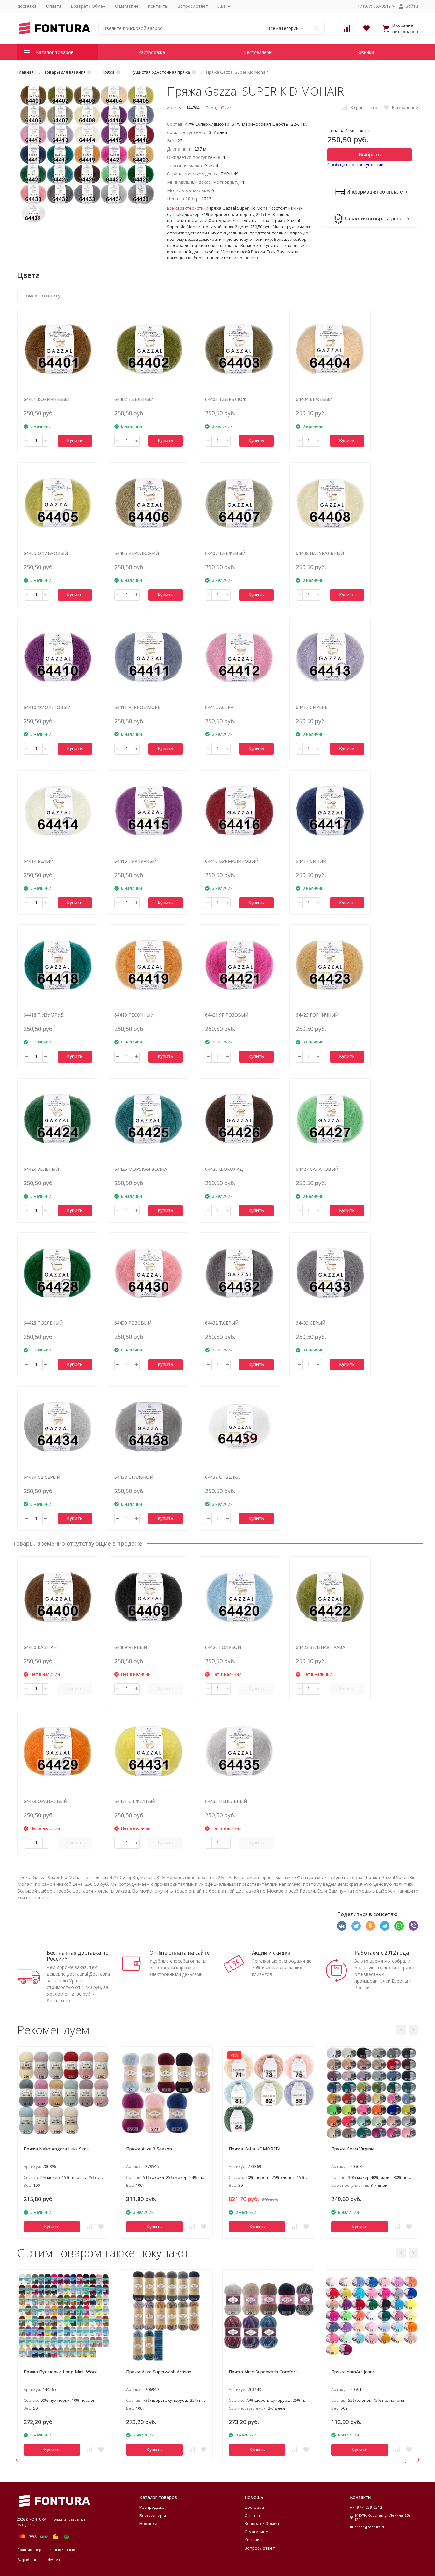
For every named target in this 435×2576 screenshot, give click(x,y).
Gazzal (228, 108)
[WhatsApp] (399, 1926)
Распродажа (152, 52)
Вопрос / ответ (193, 6)
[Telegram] (385, 1926)
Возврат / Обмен (88, 6)
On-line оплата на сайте (179, 1953)
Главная (25, 72)
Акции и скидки (271, 1953)
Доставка (27, 6)
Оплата (54, 6)
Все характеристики (188, 208)
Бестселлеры (258, 52)
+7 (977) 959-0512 (366, 2507)
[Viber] (413, 1926)
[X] (356, 1926)
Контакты (158, 6)
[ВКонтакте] (342, 1926)
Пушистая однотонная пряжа (160, 72)
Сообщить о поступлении (355, 165)
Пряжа (108, 72)
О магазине (127, 6)
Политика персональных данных (46, 2549)
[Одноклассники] (370, 1926)
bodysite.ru (53, 2560)
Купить (75, 440)
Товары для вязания (65, 72)
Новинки (365, 52)
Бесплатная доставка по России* (78, 1956)
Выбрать (370, 154)
